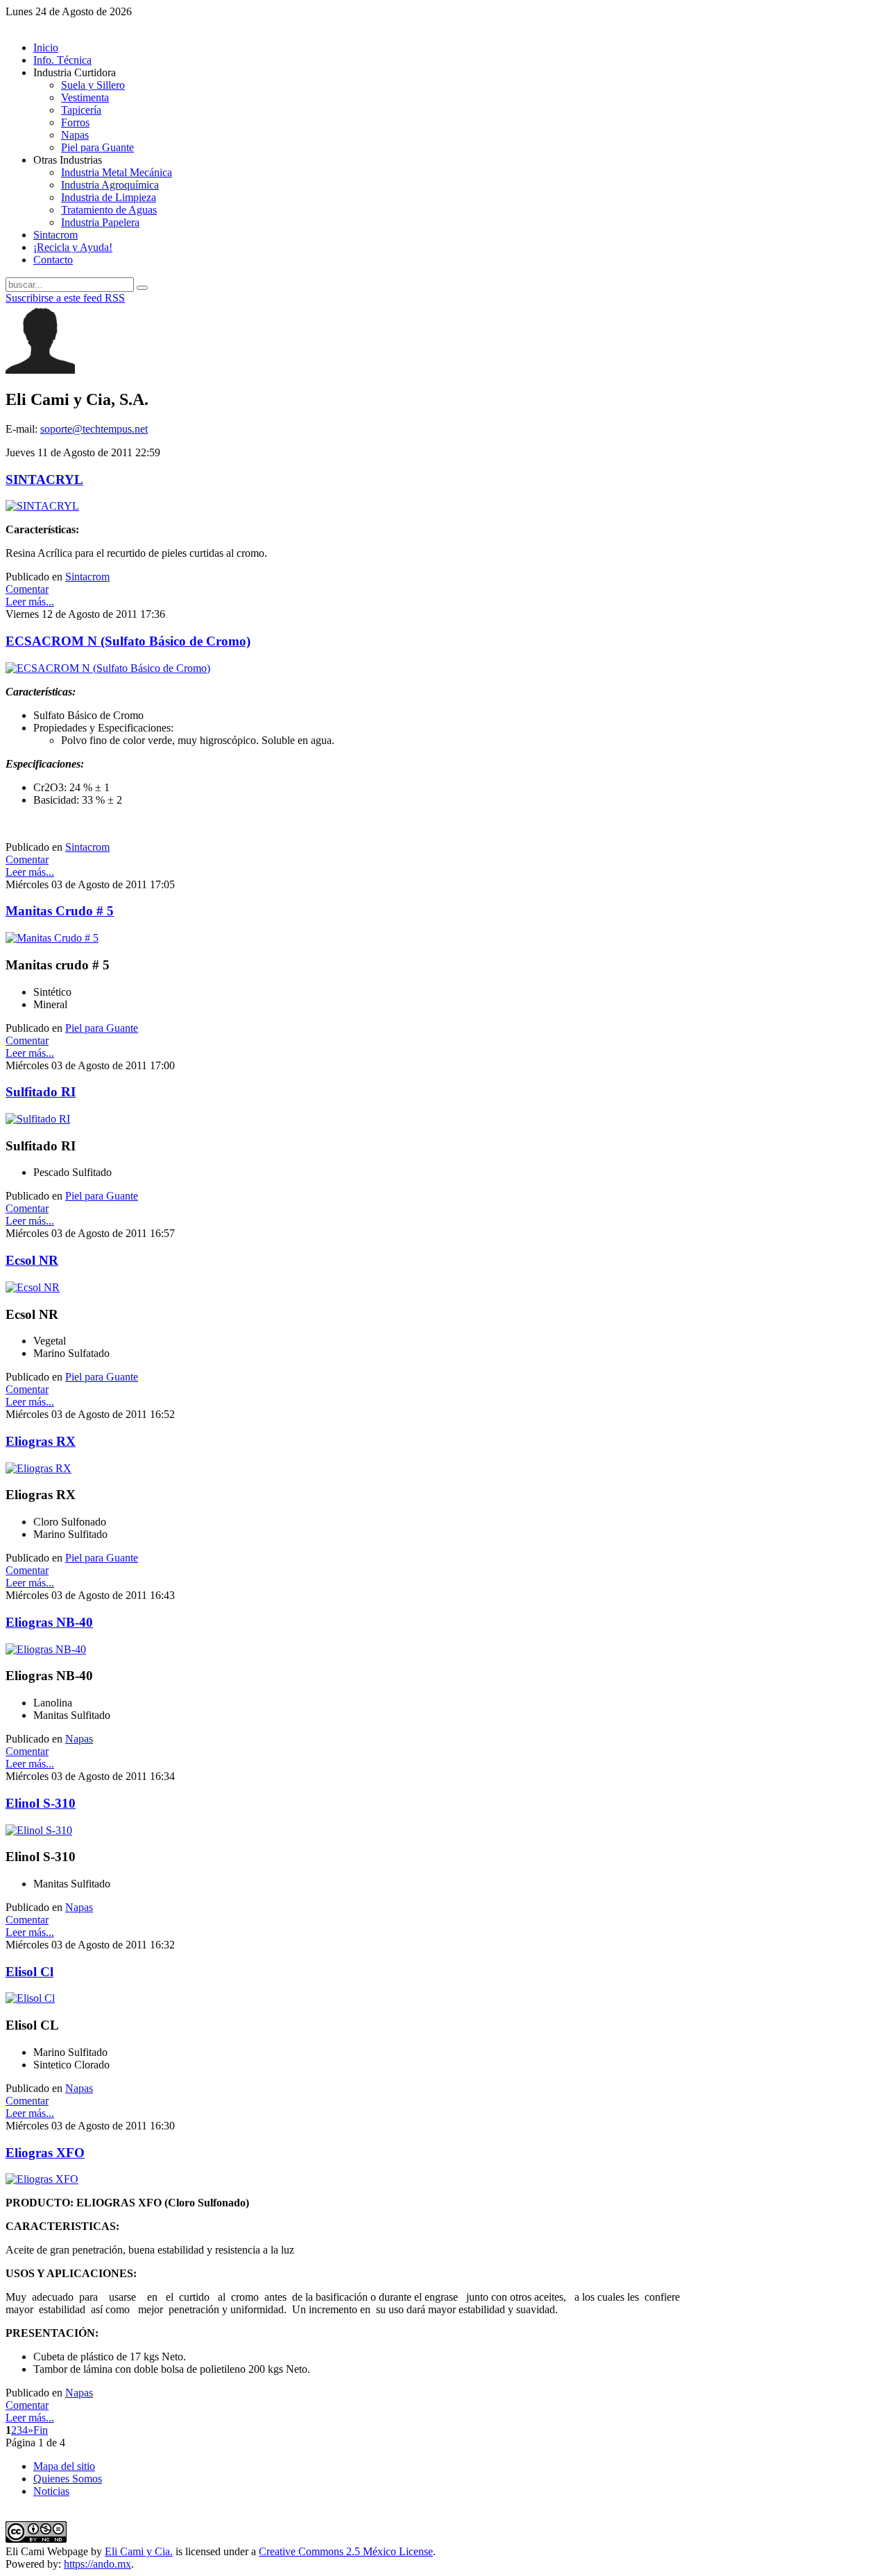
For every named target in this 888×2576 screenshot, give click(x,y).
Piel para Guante (102, 1028)
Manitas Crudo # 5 (60, 911)
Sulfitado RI (41, 1092)
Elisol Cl (29, 1972)
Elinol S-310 (41, 1803)
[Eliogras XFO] (42, 2179)
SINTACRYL (44, 479)
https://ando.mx (97, 2564)
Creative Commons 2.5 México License (346, 2551)
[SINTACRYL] (42, 506)
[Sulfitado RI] (38, 1119)
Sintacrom (87, 577)
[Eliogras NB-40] (46, 1649)
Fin (41, 2430)
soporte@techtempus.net (94, 429)
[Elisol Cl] (30, 1998)
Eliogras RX (41, 1441)
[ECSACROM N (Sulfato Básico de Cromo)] (108, 668)
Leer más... (30, 602)
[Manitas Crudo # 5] (52, 938)
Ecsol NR (32, 1260)
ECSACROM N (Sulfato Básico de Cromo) (128, 641)
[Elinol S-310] (39, 1830)
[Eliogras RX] (39, 1468)
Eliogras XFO (45, 2153)
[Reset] (142, 288)
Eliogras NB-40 (49, 1622)
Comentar (27, 589)
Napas (79, 1739)
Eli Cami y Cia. (139, 2551)
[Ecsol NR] (33, 1287)
